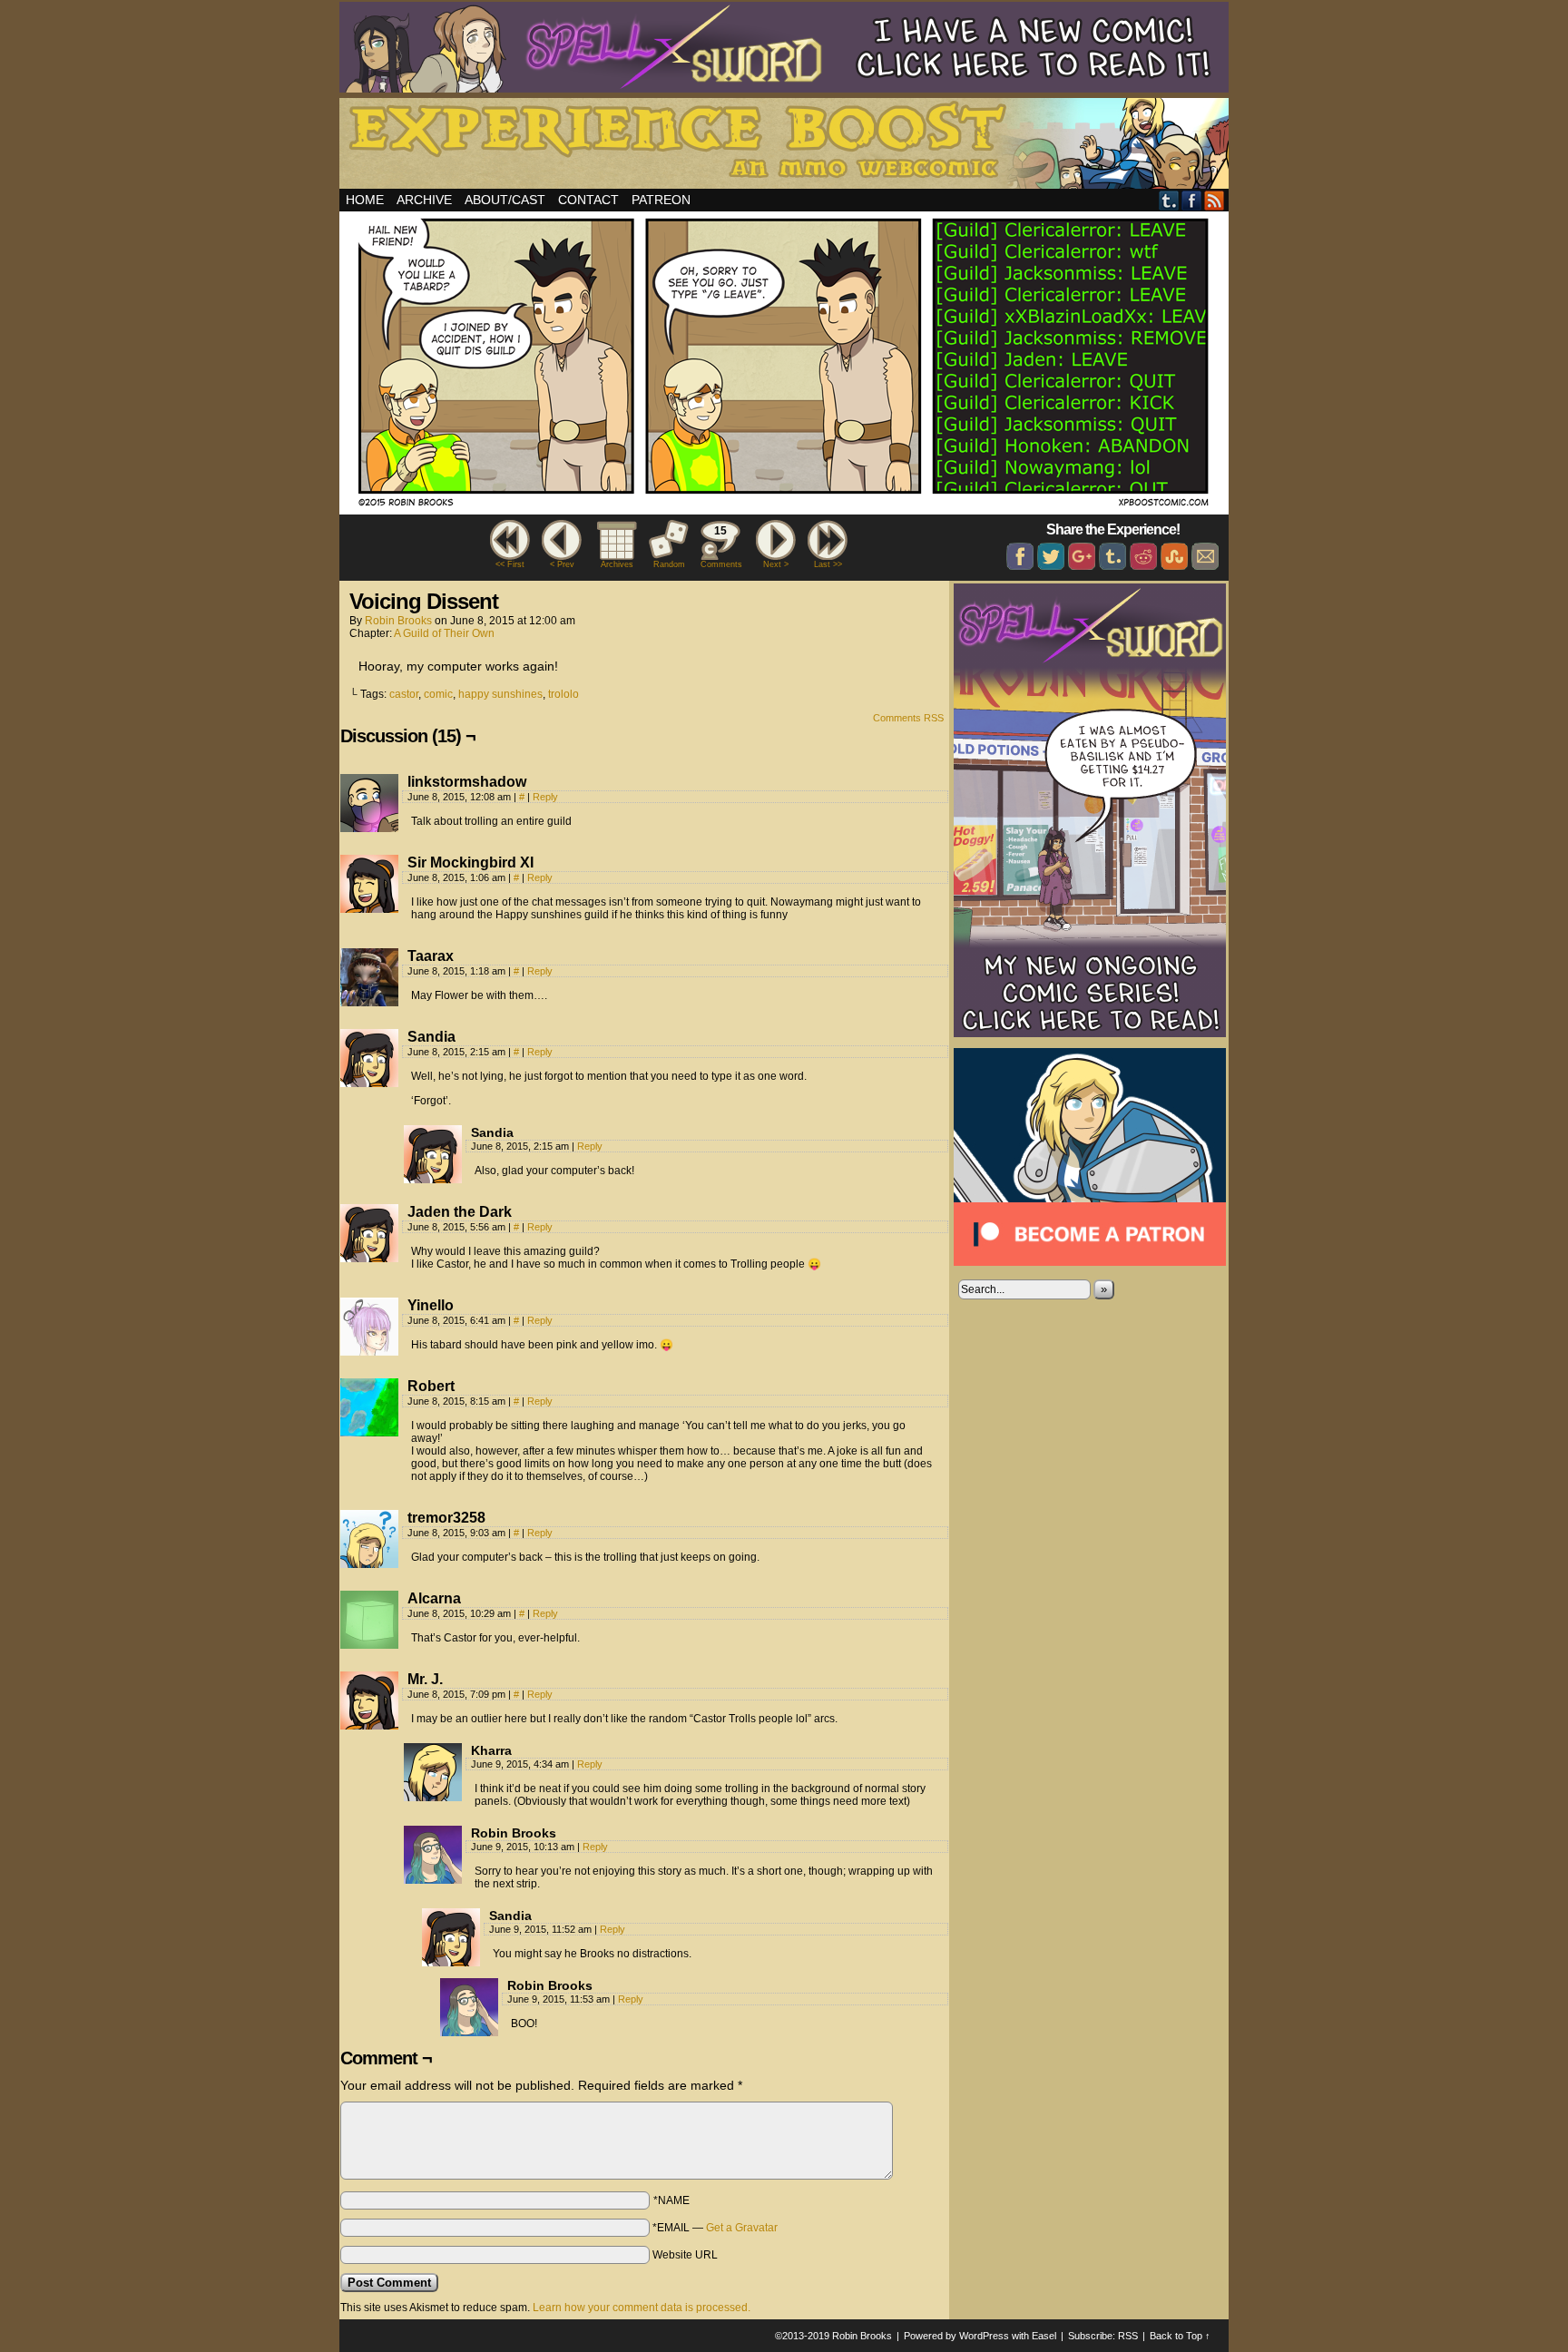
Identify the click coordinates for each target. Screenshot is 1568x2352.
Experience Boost (787, 146)
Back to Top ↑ (1180, 2336)
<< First (510, 564)
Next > (776, 564)
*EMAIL (715, 2228)
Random (669, 564)
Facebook (1192, 200)
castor (404, 694)
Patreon (661, 200)
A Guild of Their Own (444, 633)
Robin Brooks (398, 621)
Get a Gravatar (742, 2228)
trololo (563, 694)
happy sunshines (500, 694)
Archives (617, 564)
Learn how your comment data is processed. (642, 2308)
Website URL (685, 2255)
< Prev (562, 564)
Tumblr (1169, 200)
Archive (424, 200)
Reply (545, 797)
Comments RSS (908, 718)
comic (438, 694)
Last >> (828, 564)
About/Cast (505, 200)
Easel (1044, 2336)
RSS (1215, 200)
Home (365, 200)
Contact (588, 200)
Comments (720, 547)
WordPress (984, 2336)
